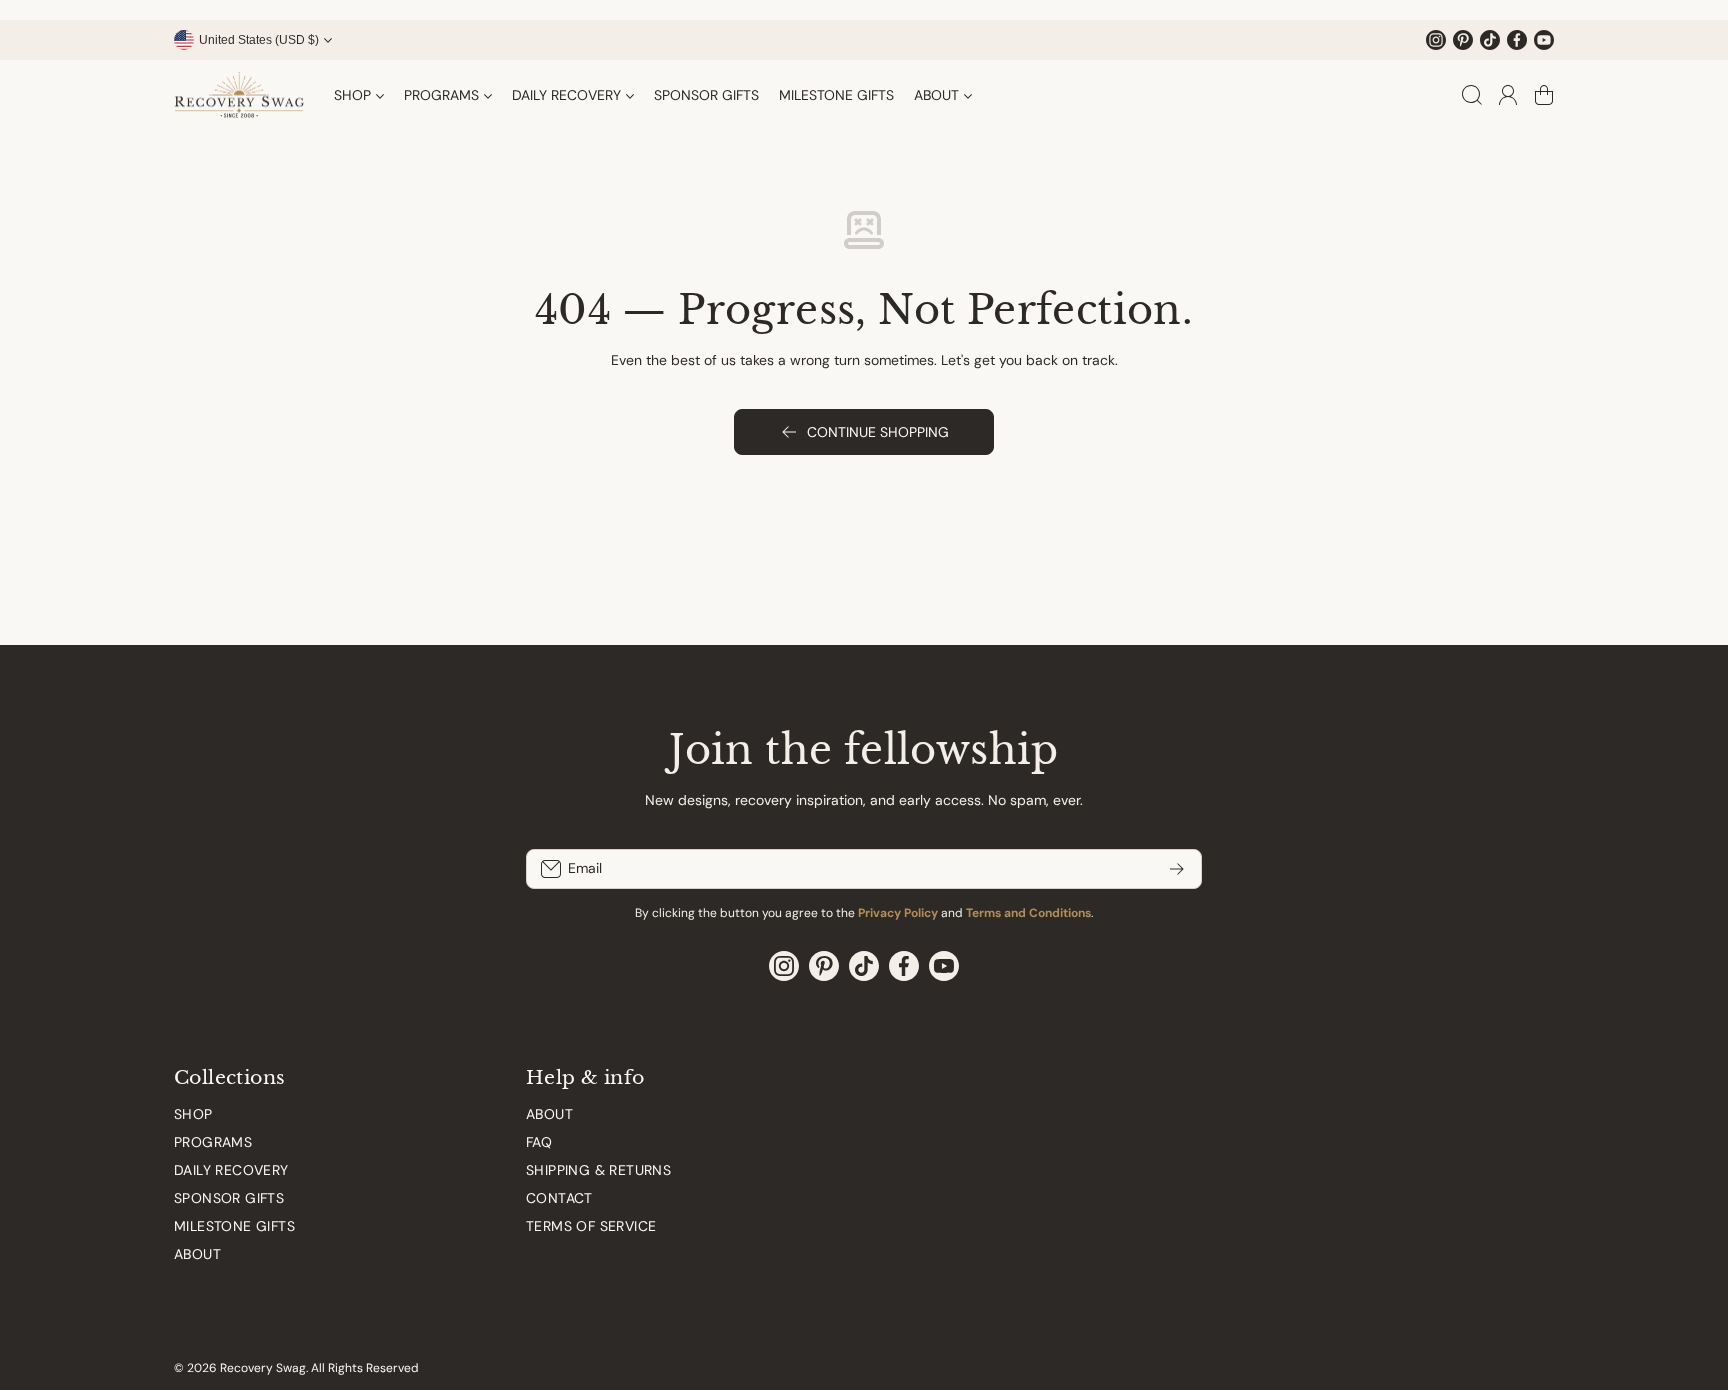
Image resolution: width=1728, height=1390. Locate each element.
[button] (1544, 95)
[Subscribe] (1177, 869)
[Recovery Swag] (239, 95)
